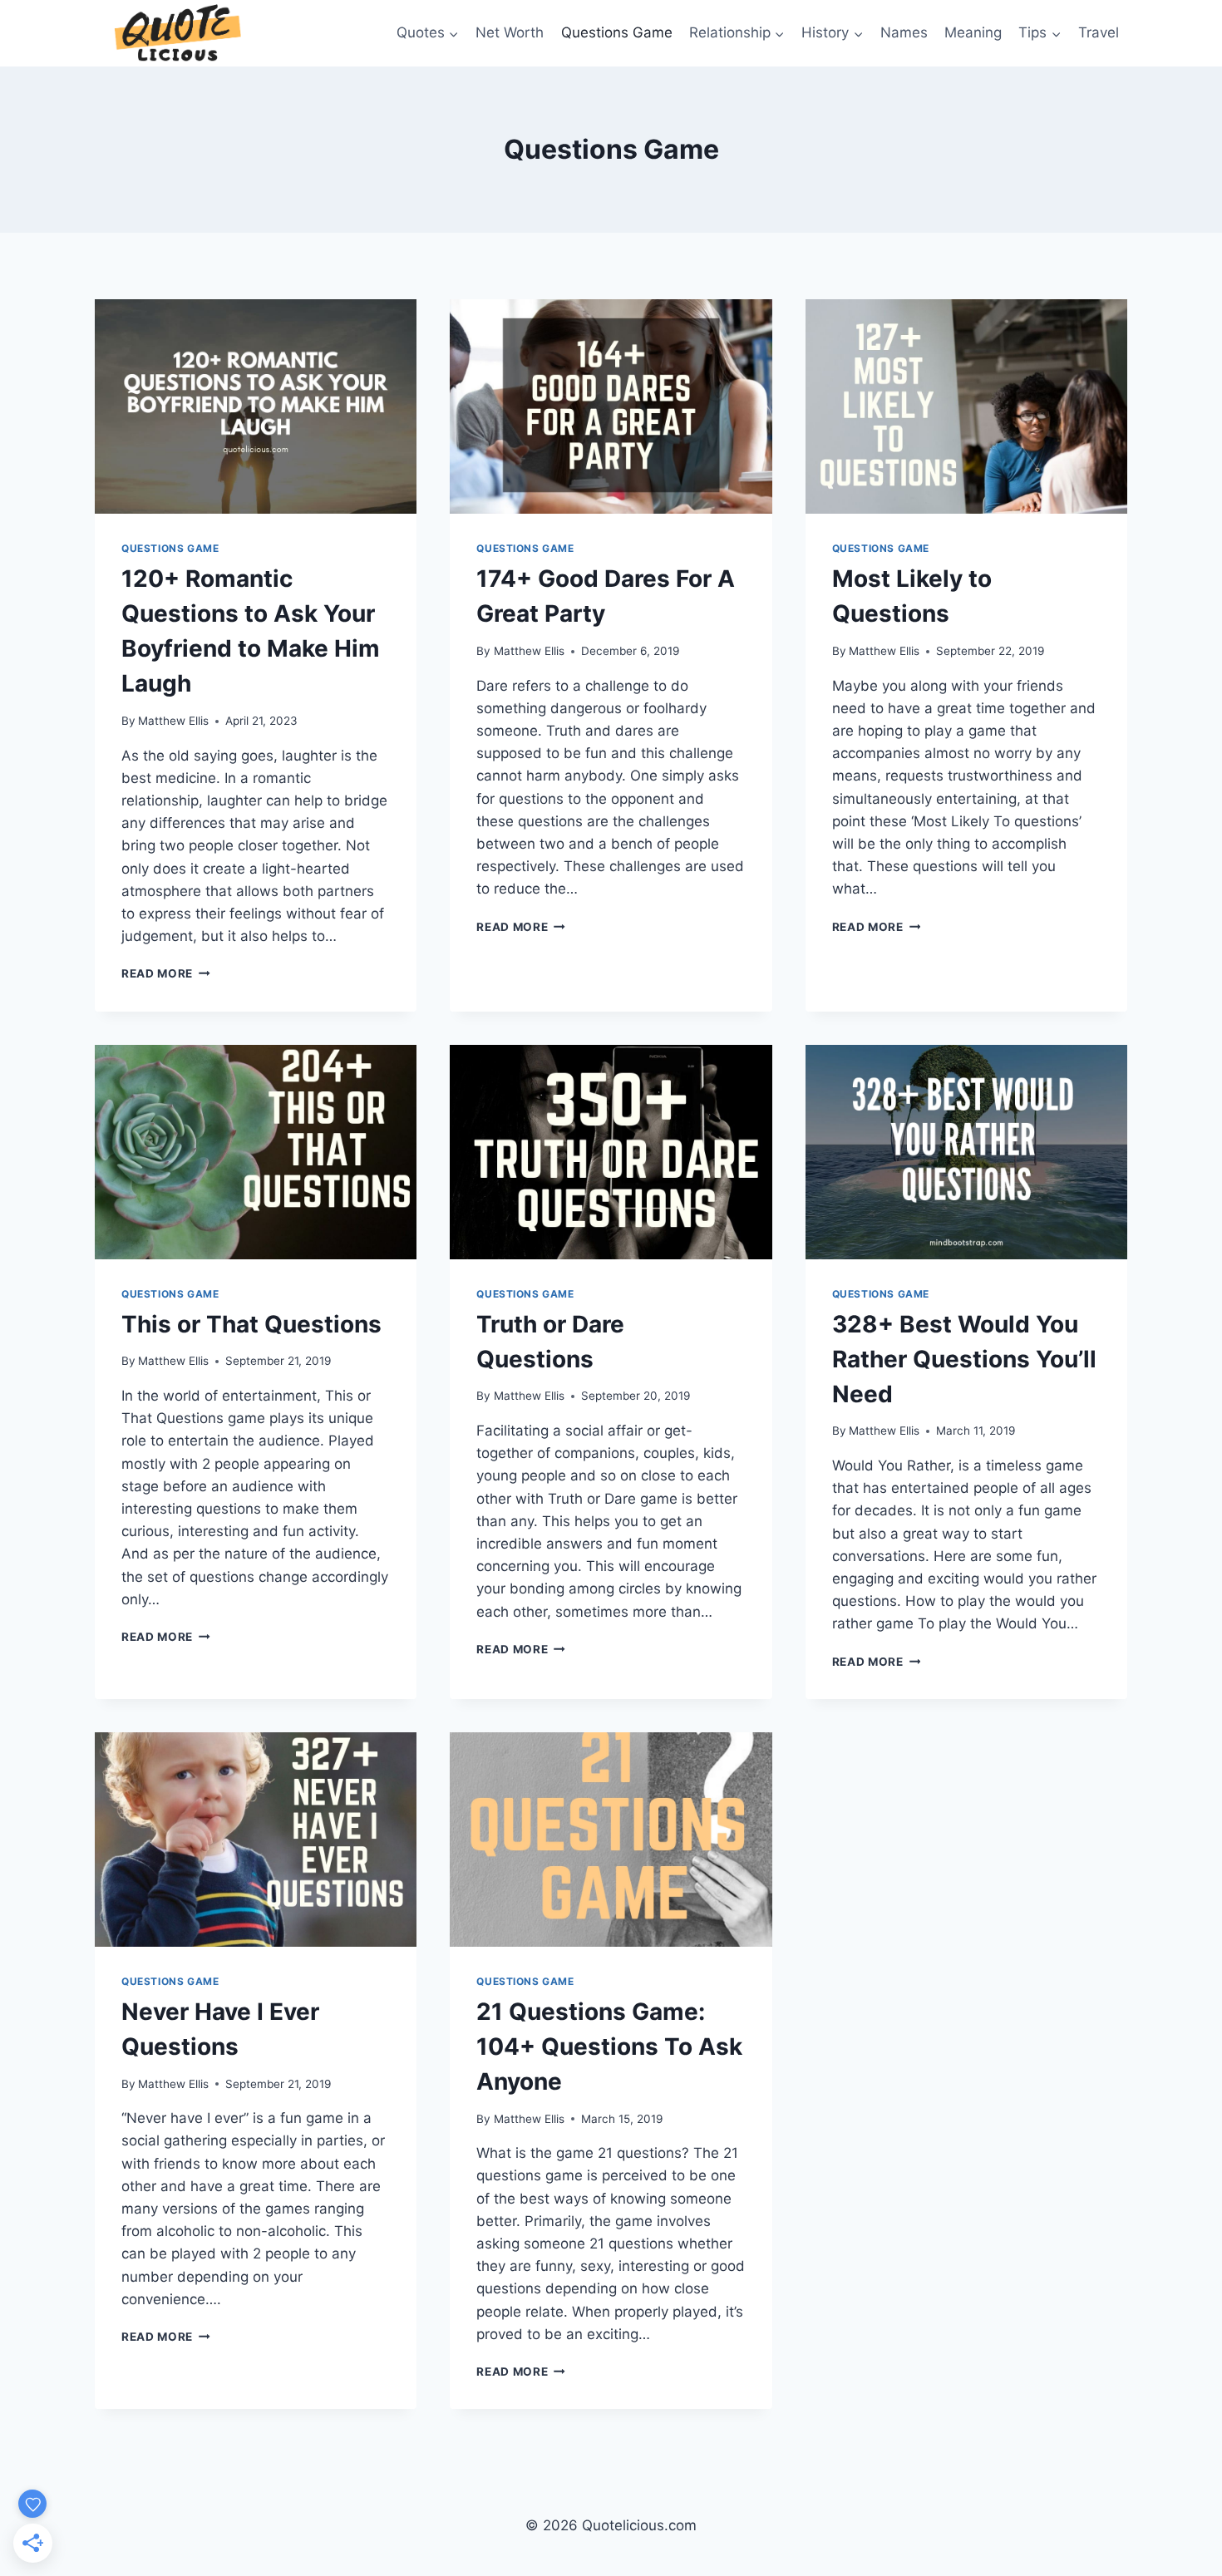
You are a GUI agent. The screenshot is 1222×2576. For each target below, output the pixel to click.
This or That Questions (251, 1324)
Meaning (973, 32)
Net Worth (510, 32)
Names (904, 32)
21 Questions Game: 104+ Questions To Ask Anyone (609, 2047)
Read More (166, 973)
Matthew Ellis (173, 721)
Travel (1099, 32)
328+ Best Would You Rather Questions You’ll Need (964, 1359)
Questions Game (617, 32)
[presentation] (256, 406)
